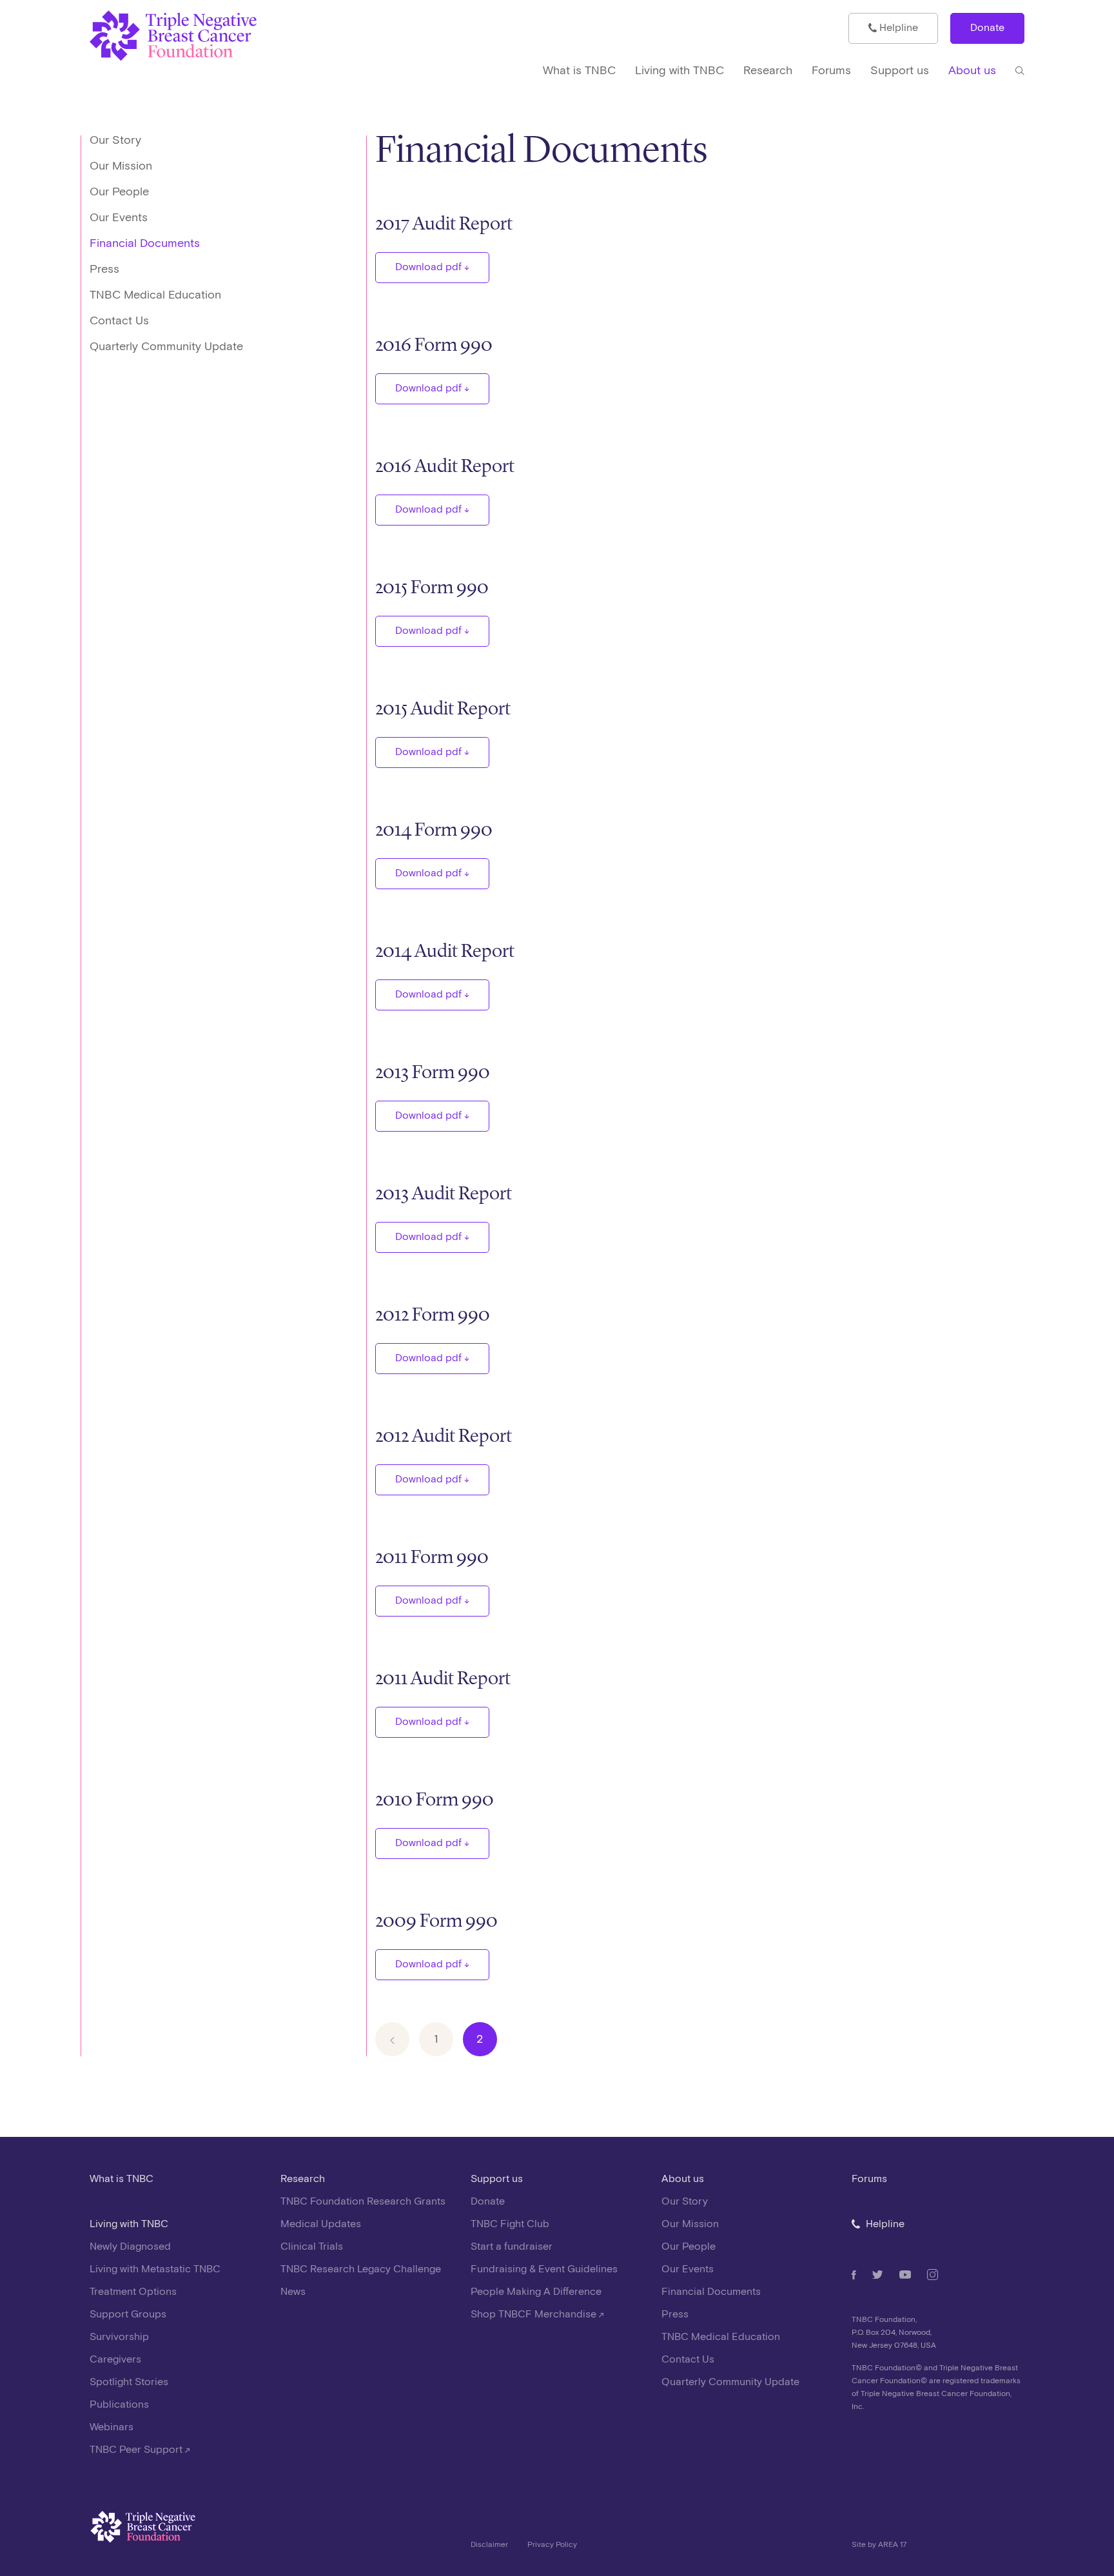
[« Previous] (392, 2039)
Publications (119, 2405)
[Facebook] (854, 2275)
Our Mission (121, 166)
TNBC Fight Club (510, 2224)
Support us (497, 2179)
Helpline (897, 28)
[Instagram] (933, 2275)
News (293, 2292)
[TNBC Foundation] (208, 36)
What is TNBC (122, 2179)
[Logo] (271, 2531)
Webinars (112, 2427)
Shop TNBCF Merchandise (535, 2315)
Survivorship (119, 2337)
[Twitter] (878, 2275)
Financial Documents (145, 243)
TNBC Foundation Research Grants (363, 2202)
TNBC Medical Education (155, 295)
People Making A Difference (536, 2292)
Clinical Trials (312, 2247)
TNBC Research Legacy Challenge (361, 2269)
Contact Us (119, 321)
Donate (987, 28)
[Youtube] (905, 2275)
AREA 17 (892, 2545)
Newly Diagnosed (130, 2247)
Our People (119, 192)
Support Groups (128, 2315)
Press (104, 269)
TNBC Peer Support (137, 2450)
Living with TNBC (129, 2224)
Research (303, 2179)
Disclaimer (489, 2545)
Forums (869, 2179)
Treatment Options (133, 2292)
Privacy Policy (552, 2545)
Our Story (115, 140)
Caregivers (115, 2360)
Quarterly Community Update (166, 347)
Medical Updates (321, 2224)
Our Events (119, 218)
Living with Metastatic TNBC (155, 2269)
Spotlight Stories (129, 2382)
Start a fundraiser (512, 2247)
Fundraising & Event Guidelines (544, 2269)
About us (683, 2179)
